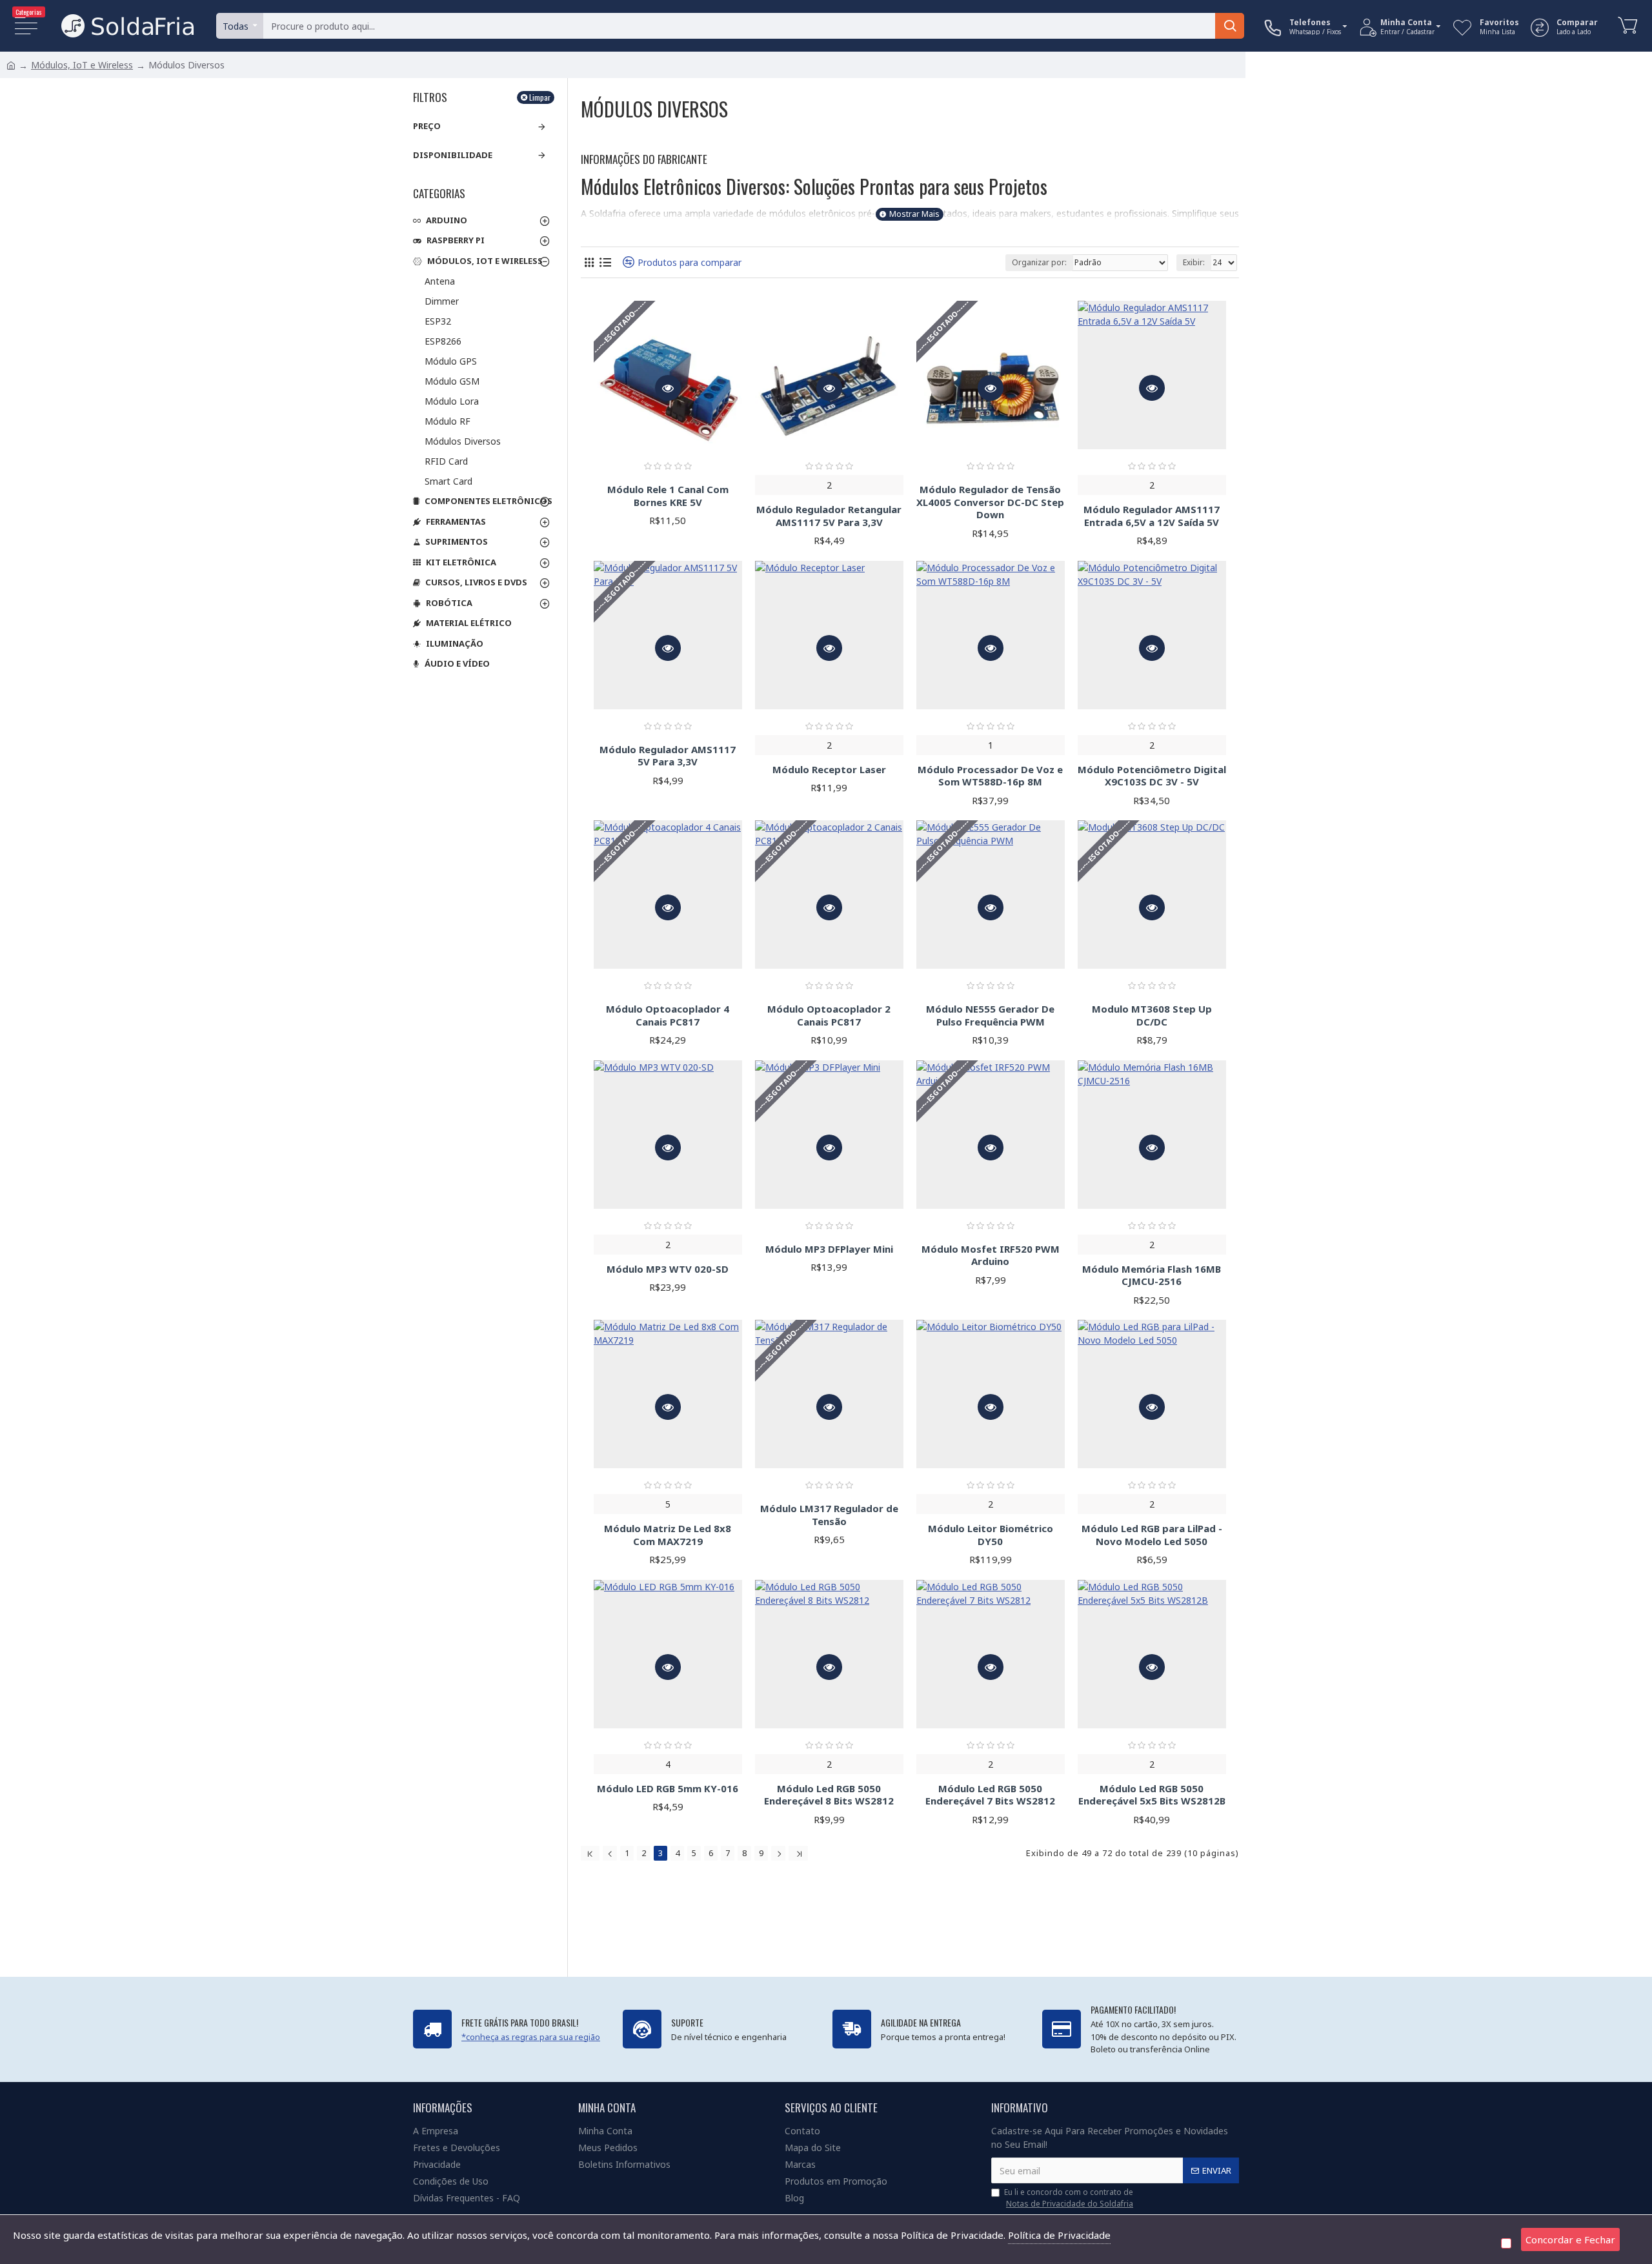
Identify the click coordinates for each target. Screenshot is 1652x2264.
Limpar (540, 97)
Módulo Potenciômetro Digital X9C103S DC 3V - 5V (1152, 776)
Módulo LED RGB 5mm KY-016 (668, 1789)
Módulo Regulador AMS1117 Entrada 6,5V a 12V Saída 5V (1152, 516)
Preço (427, 126)
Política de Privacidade (1059, 2235)
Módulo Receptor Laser (829, 770)
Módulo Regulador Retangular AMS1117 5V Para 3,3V (829, 516)
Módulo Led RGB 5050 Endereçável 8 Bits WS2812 (829, 1795)
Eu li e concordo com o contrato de (1069, 2198)
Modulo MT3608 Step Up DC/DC (1152, 1016)
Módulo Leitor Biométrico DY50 (991, 1535)
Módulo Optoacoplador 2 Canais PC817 (829, 1016)
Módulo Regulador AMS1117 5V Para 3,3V (668, 756)
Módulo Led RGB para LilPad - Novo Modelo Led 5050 (1152, 1535)
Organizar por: (1039, 262)
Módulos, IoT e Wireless (82, 65)
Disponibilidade (453, 155)
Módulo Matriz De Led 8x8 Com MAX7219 (668, 1535)
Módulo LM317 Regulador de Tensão (829, 1515)
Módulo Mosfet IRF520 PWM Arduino (991, 1256)
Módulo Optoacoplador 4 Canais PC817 (668, 1016)
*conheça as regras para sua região (531, 2037)
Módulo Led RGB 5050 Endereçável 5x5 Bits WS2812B (1152, 1795)
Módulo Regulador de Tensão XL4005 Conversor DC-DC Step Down (990, 502)
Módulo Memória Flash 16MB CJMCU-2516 (1152, 1276)
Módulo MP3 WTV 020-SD (668, 1269)
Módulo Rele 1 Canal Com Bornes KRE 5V (668, 496)
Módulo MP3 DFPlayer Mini (829, 1249)
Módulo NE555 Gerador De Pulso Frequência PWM (990, 1016)
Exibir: (1194, 262)
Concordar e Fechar (1570, 2239)
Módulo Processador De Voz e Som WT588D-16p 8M (990, 776)
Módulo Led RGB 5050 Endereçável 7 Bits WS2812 (990, 1795)
